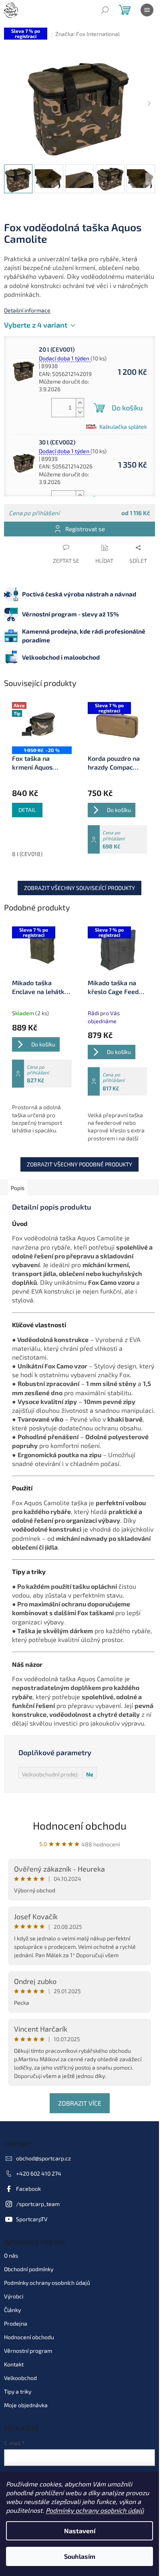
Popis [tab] (18, 1188)
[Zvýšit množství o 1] (80, 403)
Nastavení (80, 2531)
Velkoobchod (20, 2378)
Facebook (28, 2189)
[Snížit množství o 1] (80, 412)
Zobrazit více (80, 2103)
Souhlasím (80, 2556)
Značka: (88, 34)
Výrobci (14, 2296)
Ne (90, 1774)
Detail (27, 810)
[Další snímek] (149, 104)
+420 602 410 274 (39, 2173)
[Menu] (147, 10)
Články (12, 2310)
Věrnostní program (28, 2351)
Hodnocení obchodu (80, 1825)
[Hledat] (105, 10)
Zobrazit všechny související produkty (79, 888)
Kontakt (14, 2364)
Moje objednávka (26, 2405)
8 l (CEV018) (27, 854)
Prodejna (16, 2323)
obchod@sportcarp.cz (43, 2158)
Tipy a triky (18, 2391)
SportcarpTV (32, 2219)
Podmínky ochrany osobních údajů (95, 2510)
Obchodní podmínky (29, 2269)
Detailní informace (27, 310)
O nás (11, 2255)
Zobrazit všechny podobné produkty (79, 1164)
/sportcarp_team (38, 2204)
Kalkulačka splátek (123, 427)
